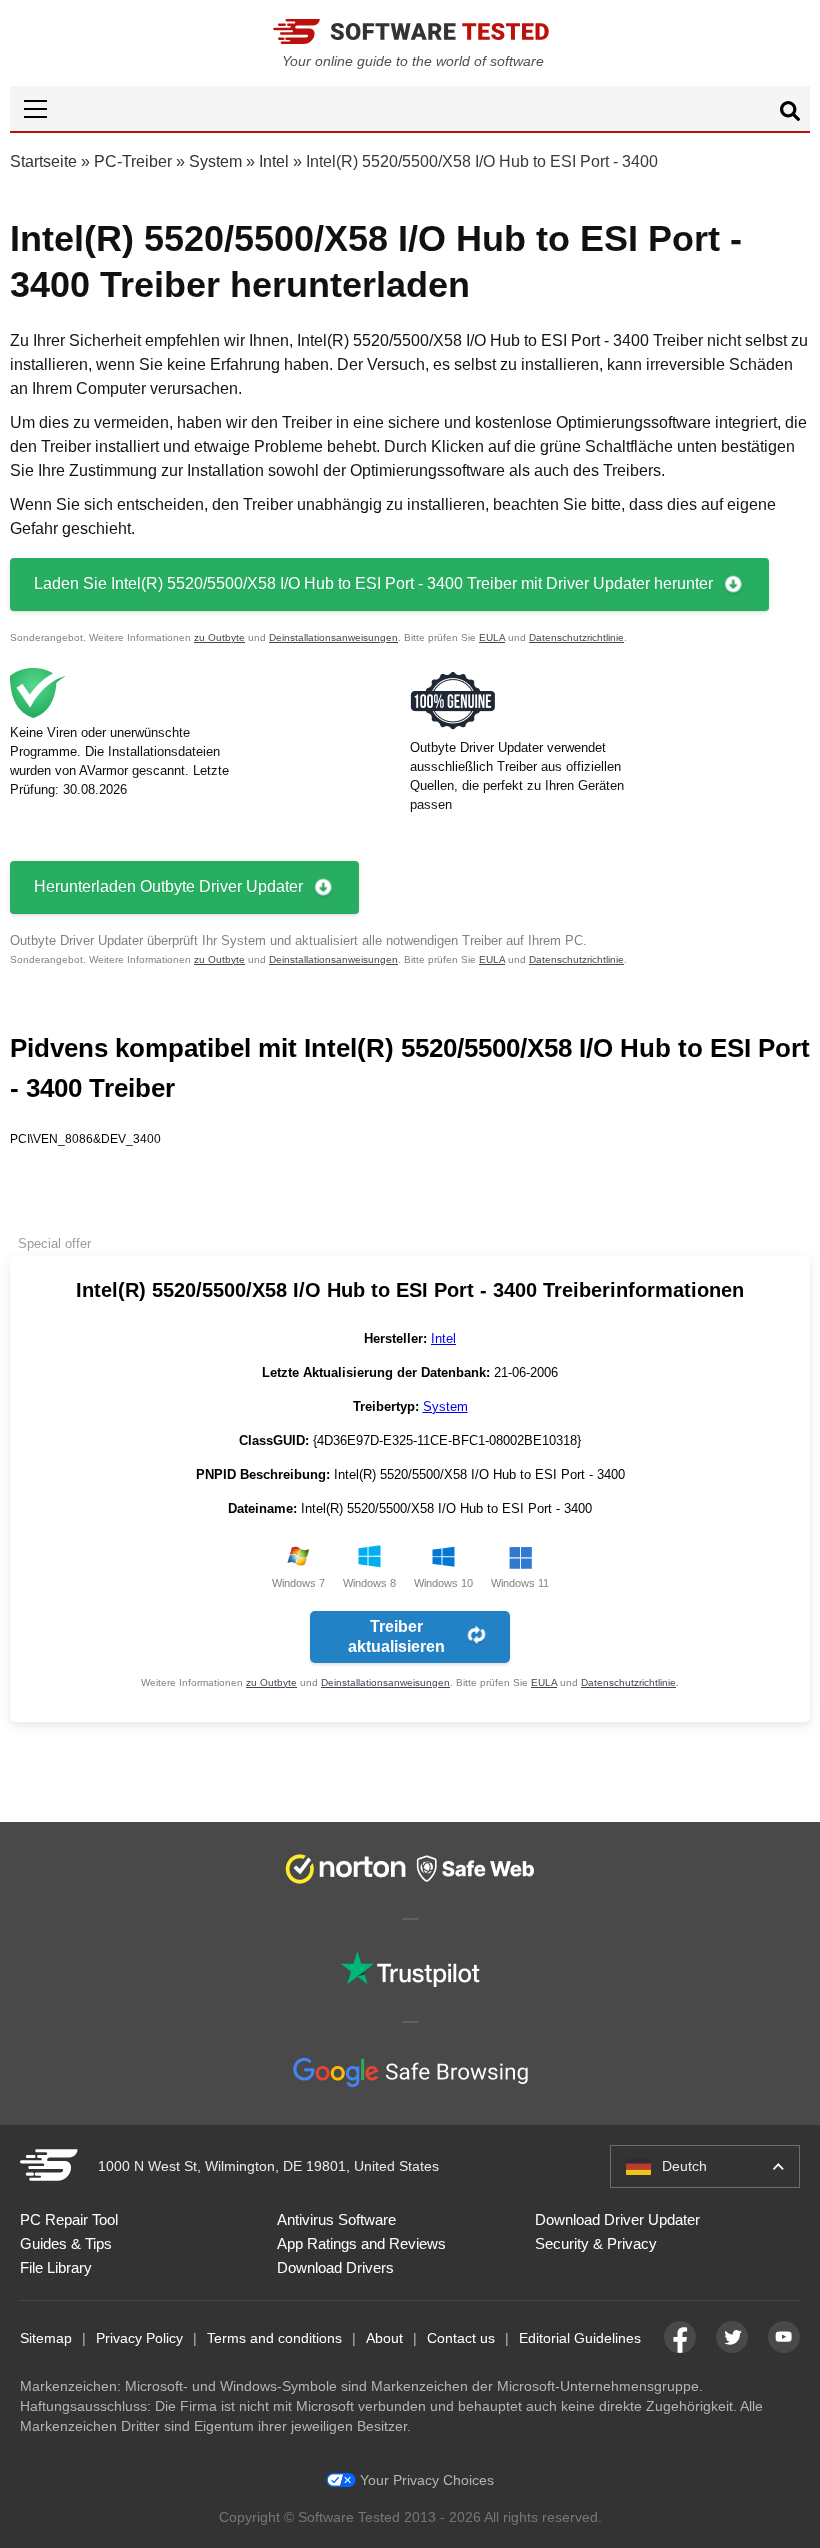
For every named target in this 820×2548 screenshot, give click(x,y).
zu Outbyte (219, 637)
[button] (410, 108)
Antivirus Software (336, 2219)
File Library (56, 2267)
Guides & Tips (66, 2243)
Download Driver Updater (617, 2219)
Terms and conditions (274, 2338)
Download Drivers (335, 2267)
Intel (274, 161)
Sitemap (46, 2338)
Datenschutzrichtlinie (576, 637)
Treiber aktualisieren (396, 1636)
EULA (492, 637)
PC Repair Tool (69, 2219)
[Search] (790, 114)
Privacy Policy (139, 2338)
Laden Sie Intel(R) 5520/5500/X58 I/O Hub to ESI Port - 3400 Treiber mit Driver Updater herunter (373, 583)
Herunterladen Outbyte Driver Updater (168, 886)
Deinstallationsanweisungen (333, 637)
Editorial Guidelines (580, 2338)
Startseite (43, 161)
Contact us (461, 2338)
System (215, 161)
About (384, 2338)
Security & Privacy (596, 2243)
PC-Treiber (133, 161)
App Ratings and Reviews (361, 2243)
